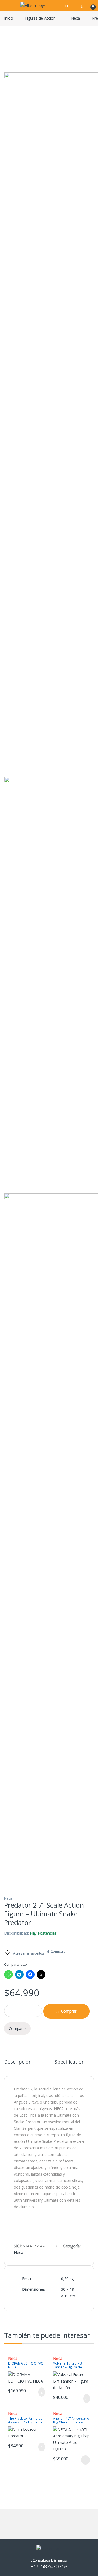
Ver (85, 2460)
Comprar (69, 2011)
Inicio (9, 18)
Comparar (59, 1951)
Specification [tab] (69, 2062)
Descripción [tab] (18, 2062)
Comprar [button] (37, 2392)
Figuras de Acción (40, 18)
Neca (76, 18)
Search (68, 5)
